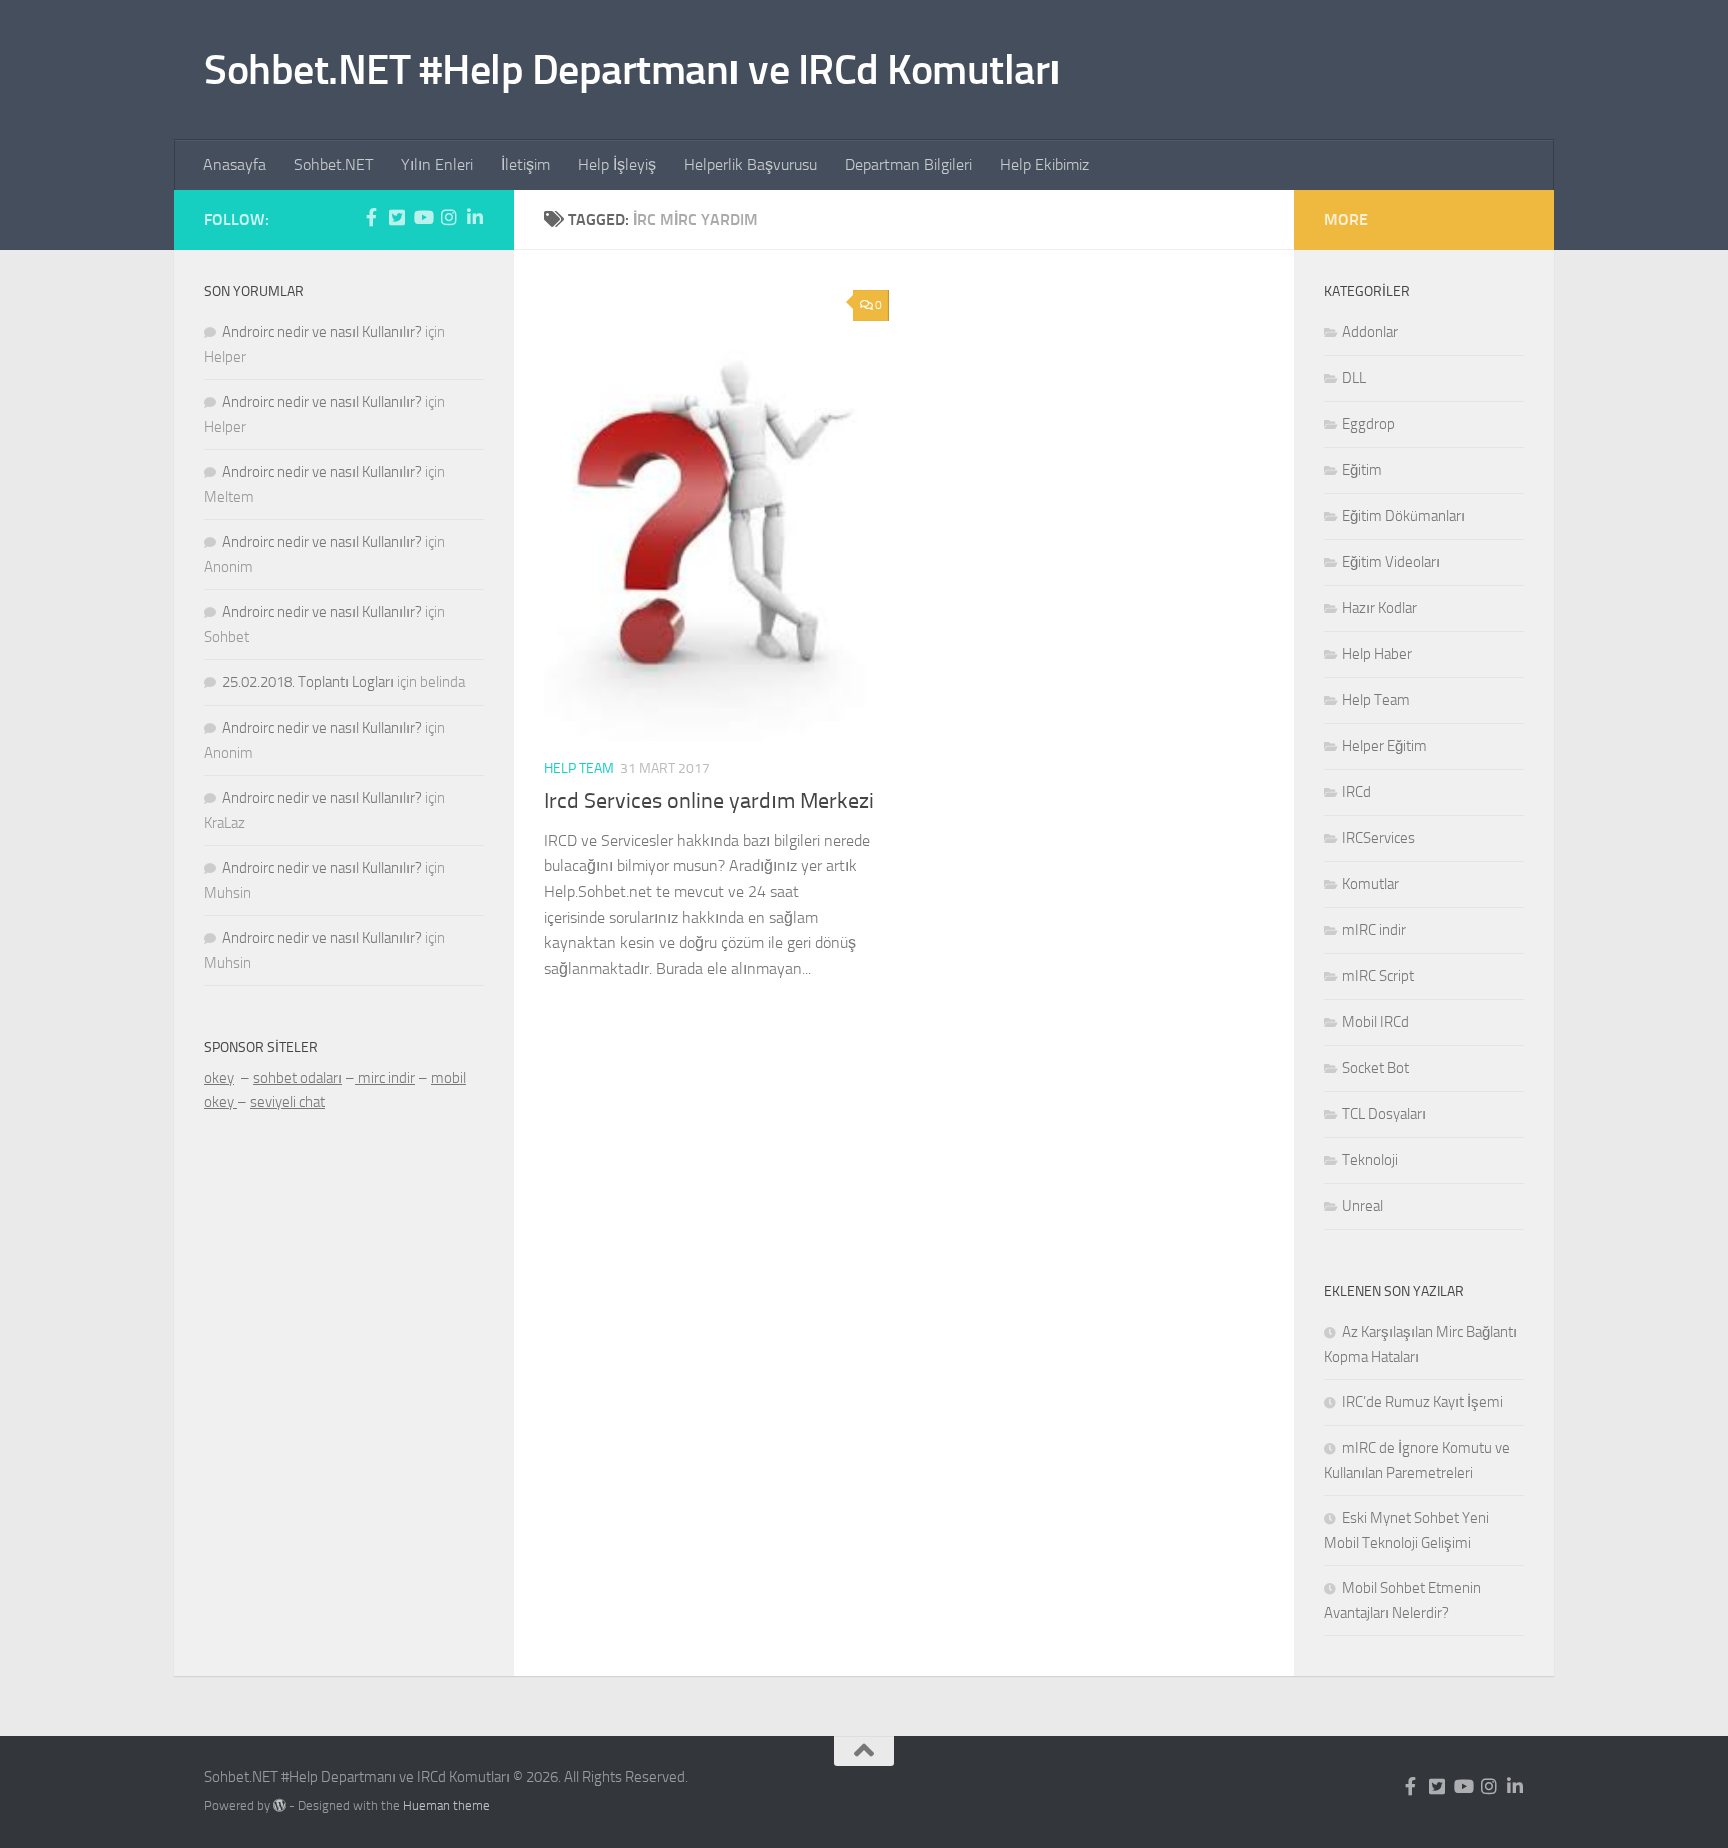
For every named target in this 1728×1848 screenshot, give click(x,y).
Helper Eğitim (1384, 746)
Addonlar (1370, 332)
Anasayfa (234, 164)
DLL (1354, 378)
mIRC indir (1374, 930)
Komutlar (1370, 884)
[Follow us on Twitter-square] (397, 217)
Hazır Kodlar (1379, 608)
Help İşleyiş (617, 164)
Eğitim (1362, 470)
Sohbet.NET (333, 164)
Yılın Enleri (437, 164)
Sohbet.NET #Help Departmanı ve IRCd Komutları (632, 70)
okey (219, 1078)
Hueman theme (446, 1805)
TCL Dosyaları (1384, 1114)
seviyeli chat (287, 1102)
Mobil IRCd (1375, 1022)
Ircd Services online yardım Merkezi (709, 801)
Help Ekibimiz (1044, 164)
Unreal (1362, 1206)
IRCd (1356, 792)
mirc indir (385, 1078)
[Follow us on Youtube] (423, 217)
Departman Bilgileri (908, 164)
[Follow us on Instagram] (449, 217)
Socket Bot (1375, 1068)
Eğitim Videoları (1391, 562)
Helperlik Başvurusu (750, 164)
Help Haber (1377, 654)
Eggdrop (1368, 424)
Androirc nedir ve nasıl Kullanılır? (322, 332)
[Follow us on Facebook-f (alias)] (371, 217)
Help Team (579, 768)
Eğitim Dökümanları (1403, 516)
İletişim (525, 164)
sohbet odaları (297, 1078)
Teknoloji (1370, 1160)
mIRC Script (1378, 976)
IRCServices (1378, 838)
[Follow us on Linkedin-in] (475, 217)
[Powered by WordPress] (279, 1805)
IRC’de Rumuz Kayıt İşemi (1422, 1402)
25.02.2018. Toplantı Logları (308, 682)
